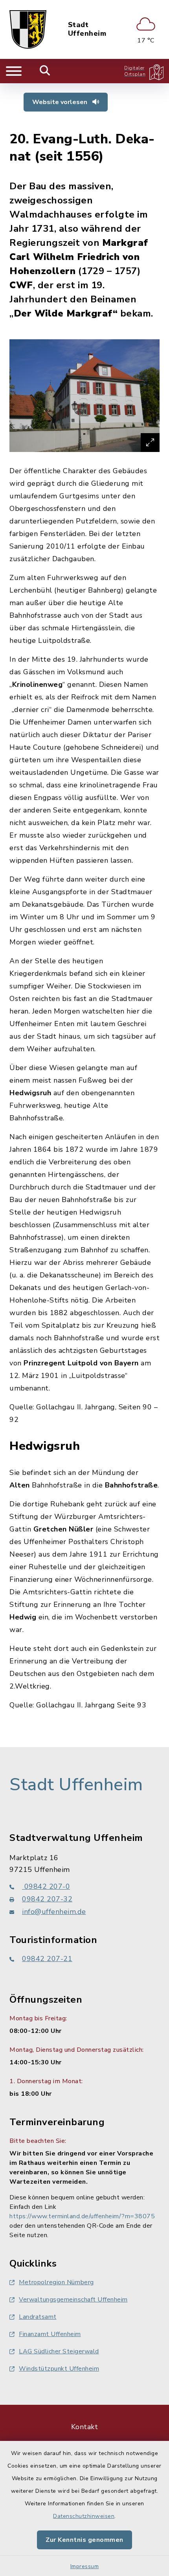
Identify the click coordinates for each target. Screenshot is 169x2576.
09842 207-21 (47, 1959)
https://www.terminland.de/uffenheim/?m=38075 (82, 2216)
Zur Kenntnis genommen (84, 2540)
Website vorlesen (61, 102)
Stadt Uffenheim (87, 29)
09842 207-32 (47, 1899)
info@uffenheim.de (54, 1912)
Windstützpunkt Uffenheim (59, 2369)
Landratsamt (38, 2317)
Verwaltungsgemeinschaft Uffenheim (73, 2300)
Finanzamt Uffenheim (50, 2334)
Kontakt (85, 2427)
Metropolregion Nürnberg (56, 2282)
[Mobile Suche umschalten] (45, 71)
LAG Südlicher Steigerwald (59, 2351)
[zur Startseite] (28, 29)
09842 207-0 (46, 1886)
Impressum (85, 2566)
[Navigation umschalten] (14, 71)
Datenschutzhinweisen (84, 2516)
